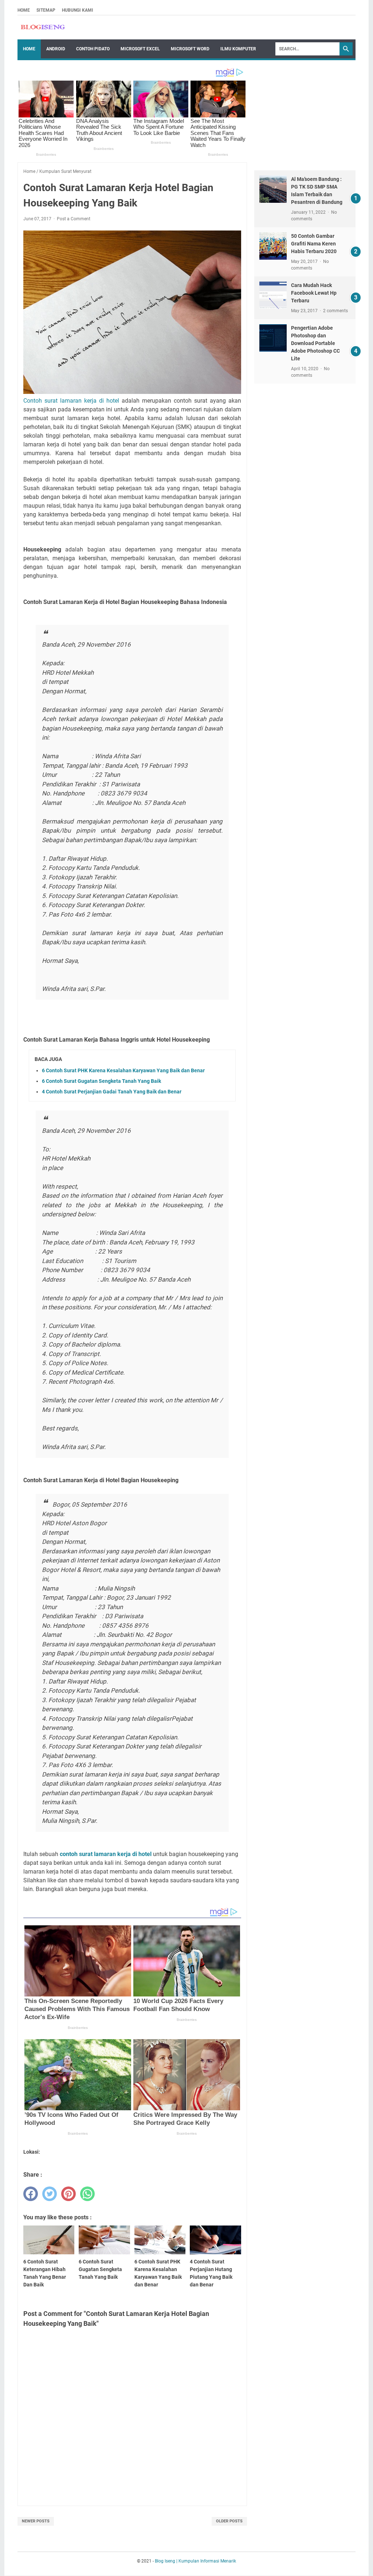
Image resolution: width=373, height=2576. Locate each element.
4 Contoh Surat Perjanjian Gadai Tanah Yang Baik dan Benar (112, 1092)
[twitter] (50, 2194)
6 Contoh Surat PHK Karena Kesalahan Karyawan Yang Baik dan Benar (123, 1070)
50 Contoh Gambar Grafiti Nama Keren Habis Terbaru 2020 (314, 244)
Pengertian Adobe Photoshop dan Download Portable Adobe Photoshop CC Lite (315, 343)
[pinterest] (68, 2194)
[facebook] (31, 2194)
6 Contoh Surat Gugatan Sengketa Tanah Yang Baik (101, 1081)
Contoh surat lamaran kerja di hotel (72, 401)
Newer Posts (36, 2521)
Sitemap (46, 10)
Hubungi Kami (78, 10)
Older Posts (229, 2521)
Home (24, 10)
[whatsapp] (87, 2194)
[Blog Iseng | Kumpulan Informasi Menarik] (43, 28)
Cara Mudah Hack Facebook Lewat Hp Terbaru (314, 293)
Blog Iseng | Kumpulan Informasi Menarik (195, 2561)
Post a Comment (74, 219)
